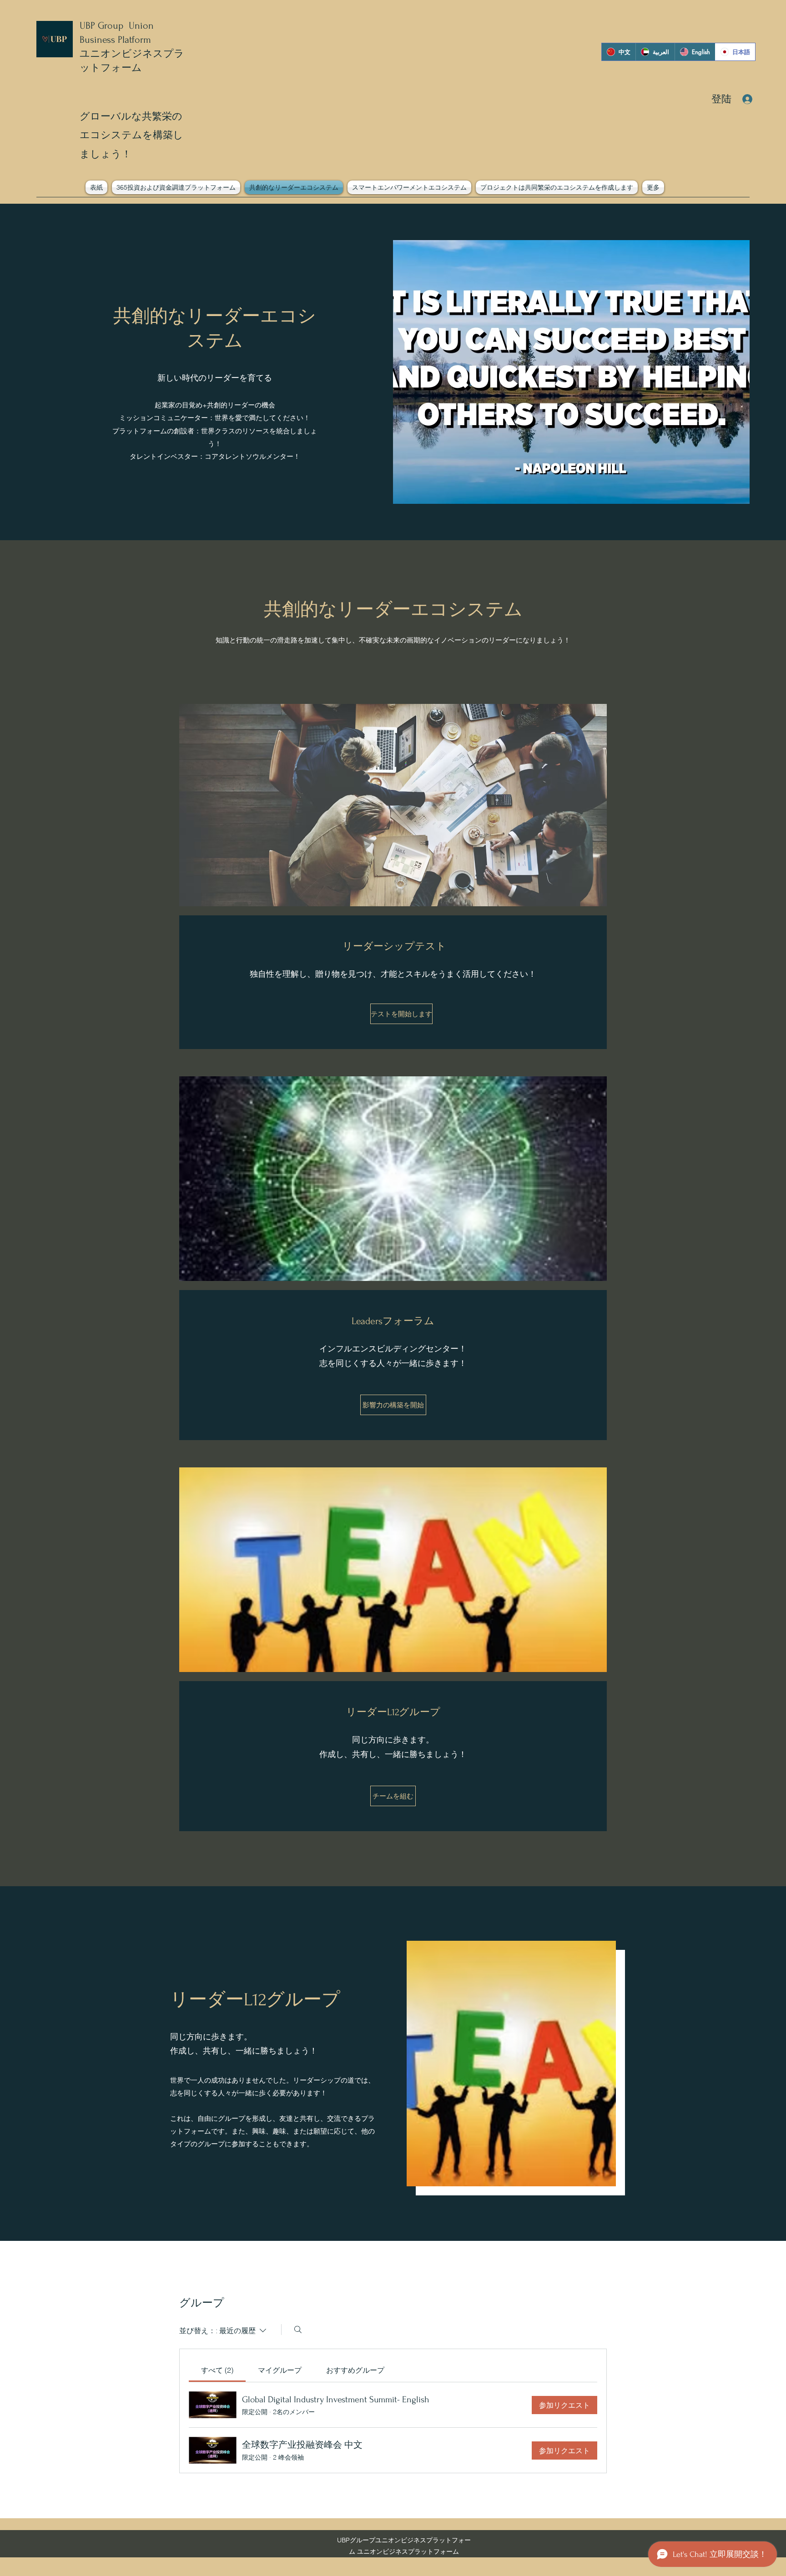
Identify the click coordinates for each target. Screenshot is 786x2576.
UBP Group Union (117, 25)
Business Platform (115, 40)
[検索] (298, 2330)
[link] (217, 2370)
